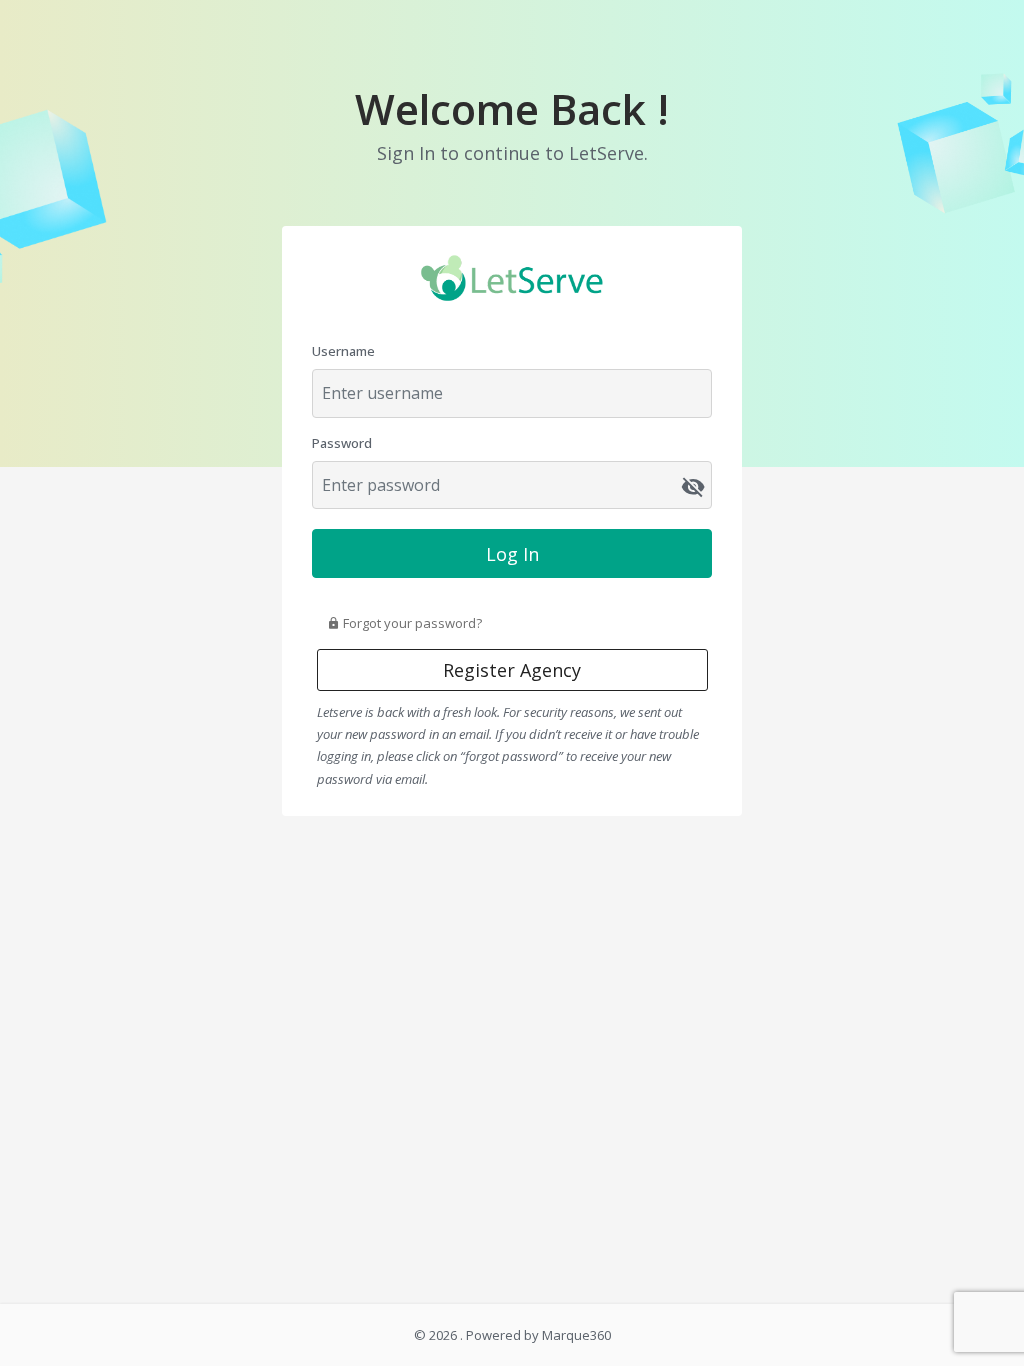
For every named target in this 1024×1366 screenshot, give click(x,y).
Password (342, 443)
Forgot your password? (411, 623)
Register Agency (512, 670)
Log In (512, 554)
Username (343, 351)
